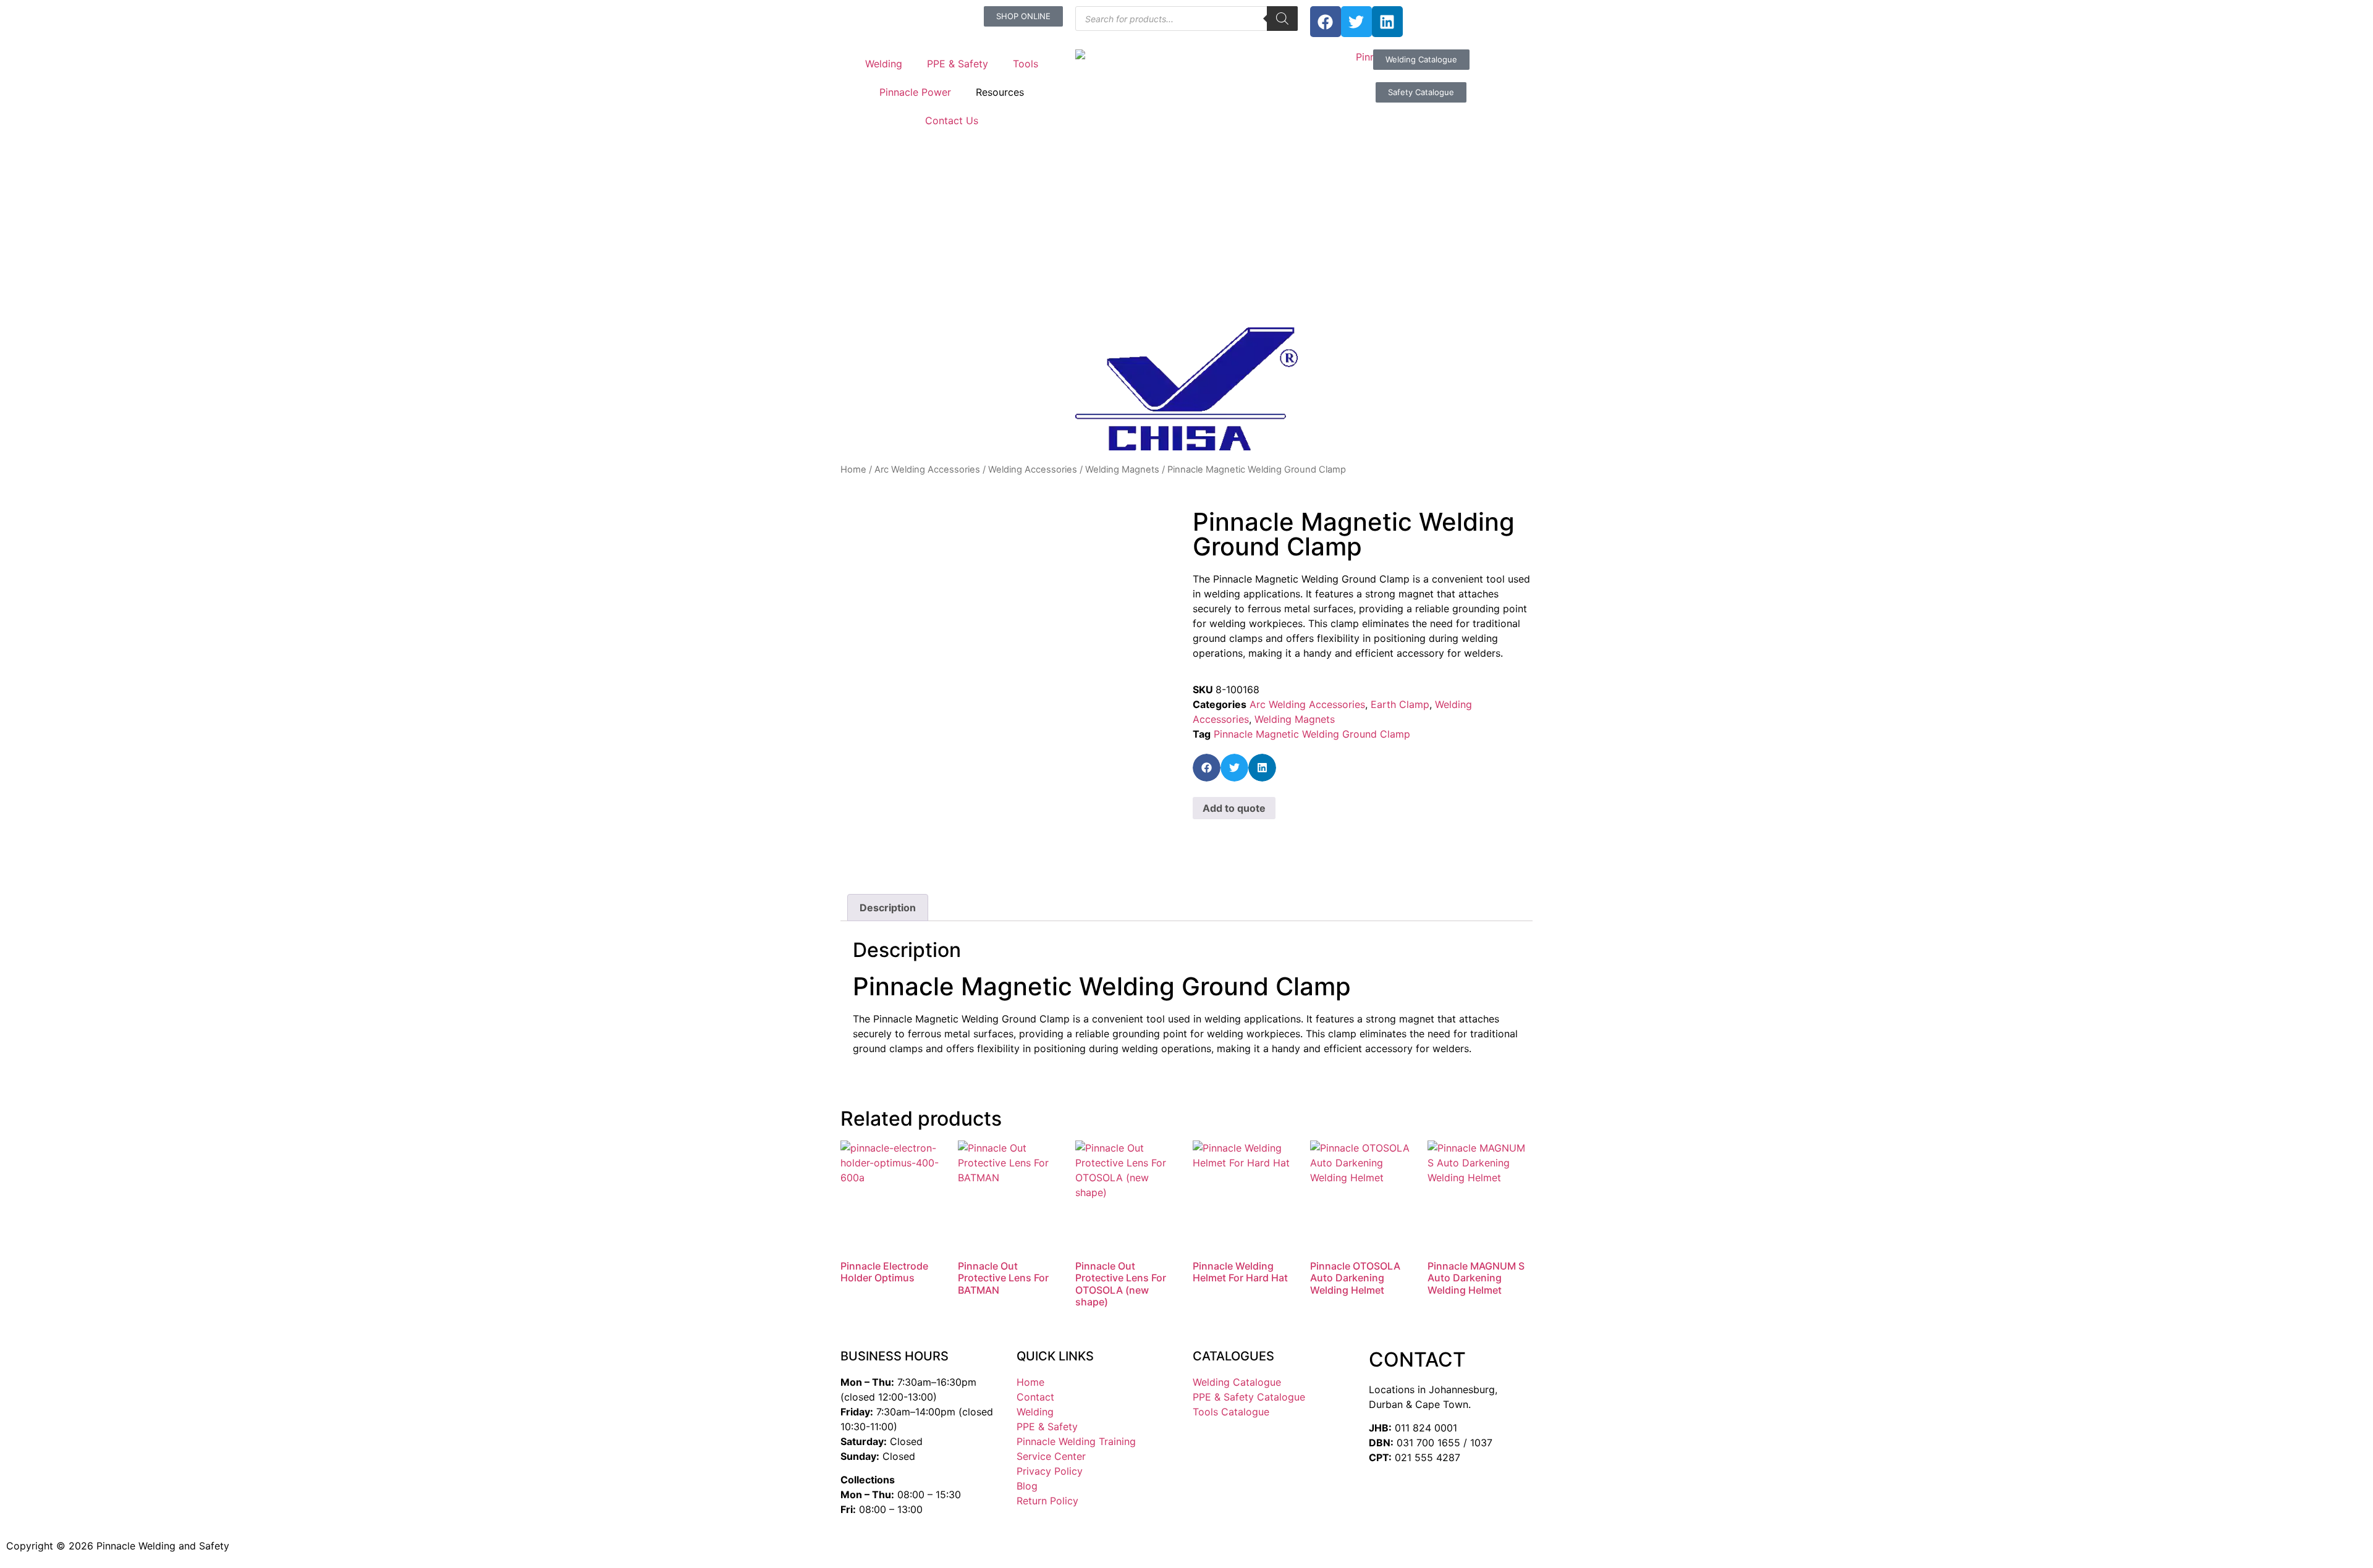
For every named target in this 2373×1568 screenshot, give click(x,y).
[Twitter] (1356, 22)
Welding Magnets (1122, 470)
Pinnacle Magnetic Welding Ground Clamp (1312, 734)
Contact (1035, 1397)
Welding (884, 64)
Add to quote (1234, 808)
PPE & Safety (958, 64)
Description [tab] (888, 908)
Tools (1026, 64)
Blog (1027, 1486)
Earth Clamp (1400, 704)
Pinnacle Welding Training (1076, 1441)
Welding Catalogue (1237, 1382)
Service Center (1051, 1456)
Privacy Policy (1050, 1471)
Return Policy (1047, 1501)
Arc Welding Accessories (927, 470)
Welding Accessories (1033, 470)
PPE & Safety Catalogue (1249, 1397)
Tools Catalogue (1231, 1412)
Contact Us (952, 120)
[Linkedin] (1387, 22)
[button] (1207, 768)
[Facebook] (1326, 22)
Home (853, 470)
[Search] (1282, 19)
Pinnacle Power (915, 92)
